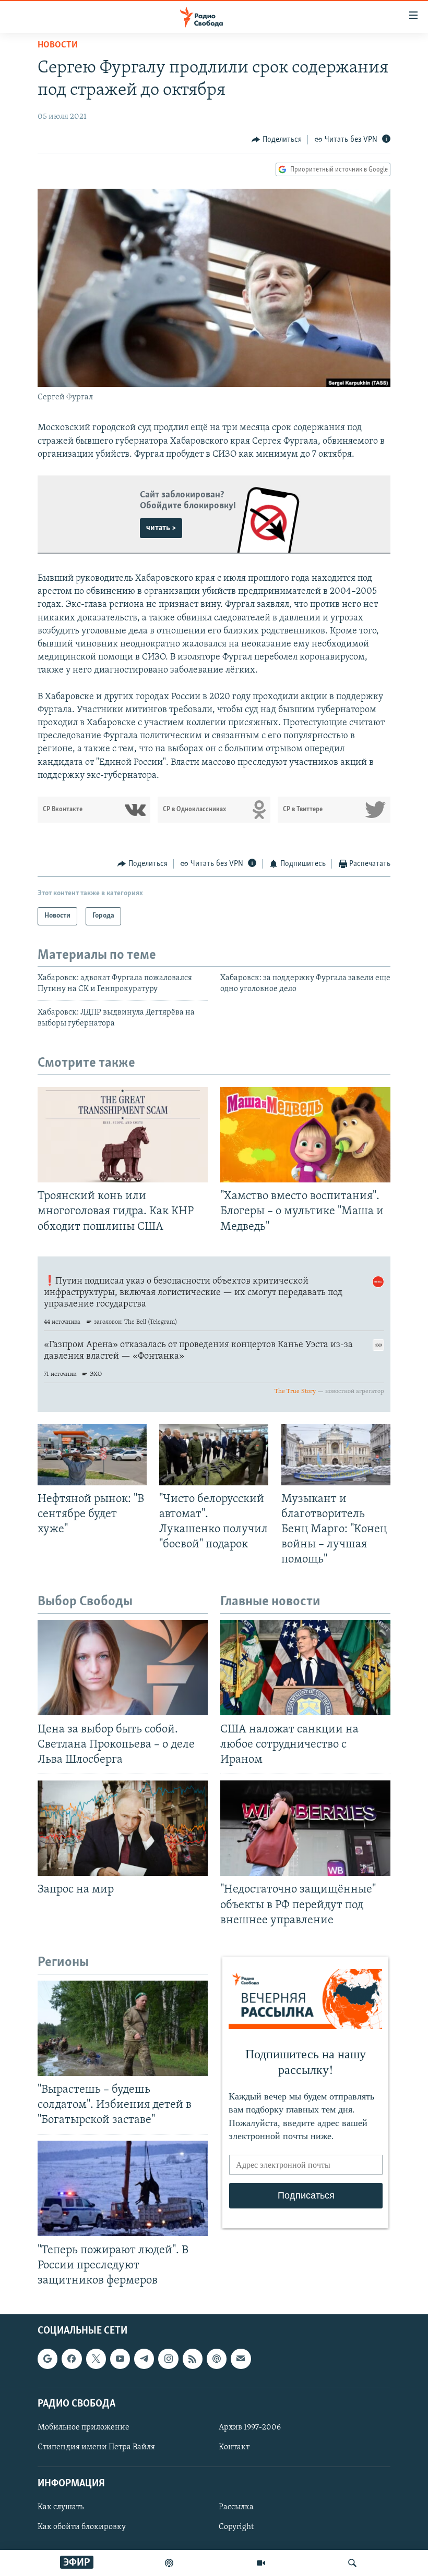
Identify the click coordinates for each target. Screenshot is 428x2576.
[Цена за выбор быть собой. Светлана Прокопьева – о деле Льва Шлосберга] (123, 1668)
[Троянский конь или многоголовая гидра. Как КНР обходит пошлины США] (123, 1135)
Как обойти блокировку (82, 2528)
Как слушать (61, 2508)
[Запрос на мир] (123, 1828)
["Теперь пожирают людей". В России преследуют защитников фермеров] (123, 2188)
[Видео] (261, 2563)
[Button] (277, 140)
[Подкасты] (217, 2359)
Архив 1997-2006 (250, 2427)
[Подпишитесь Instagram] (168, 2359)
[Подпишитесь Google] (47, 2359)
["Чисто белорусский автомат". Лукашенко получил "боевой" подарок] (214, 1455)
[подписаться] (241, 2359)
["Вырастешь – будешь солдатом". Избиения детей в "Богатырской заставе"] (123, 2028)
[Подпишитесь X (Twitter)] (96, 2359)
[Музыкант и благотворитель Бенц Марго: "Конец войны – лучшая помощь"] (336, 1455)
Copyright (236, 2528)
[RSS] (193, 2359)
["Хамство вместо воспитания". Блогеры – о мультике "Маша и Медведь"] (305, 1135)
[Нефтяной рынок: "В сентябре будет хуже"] (92, 1455)
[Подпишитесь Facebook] (72, 2359)
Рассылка (236, 2508)
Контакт (234, 2447)
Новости (58, 45)
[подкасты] (169, 2563)
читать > (161, 528)
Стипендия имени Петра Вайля (96, 2447)
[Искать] (352, 2563)
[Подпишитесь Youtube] (120, 2359)
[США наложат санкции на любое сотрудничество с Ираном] (305, 1668)
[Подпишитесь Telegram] (144, 2359)
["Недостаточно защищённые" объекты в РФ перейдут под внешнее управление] (305, 1828)
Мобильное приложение (84, 2427)
